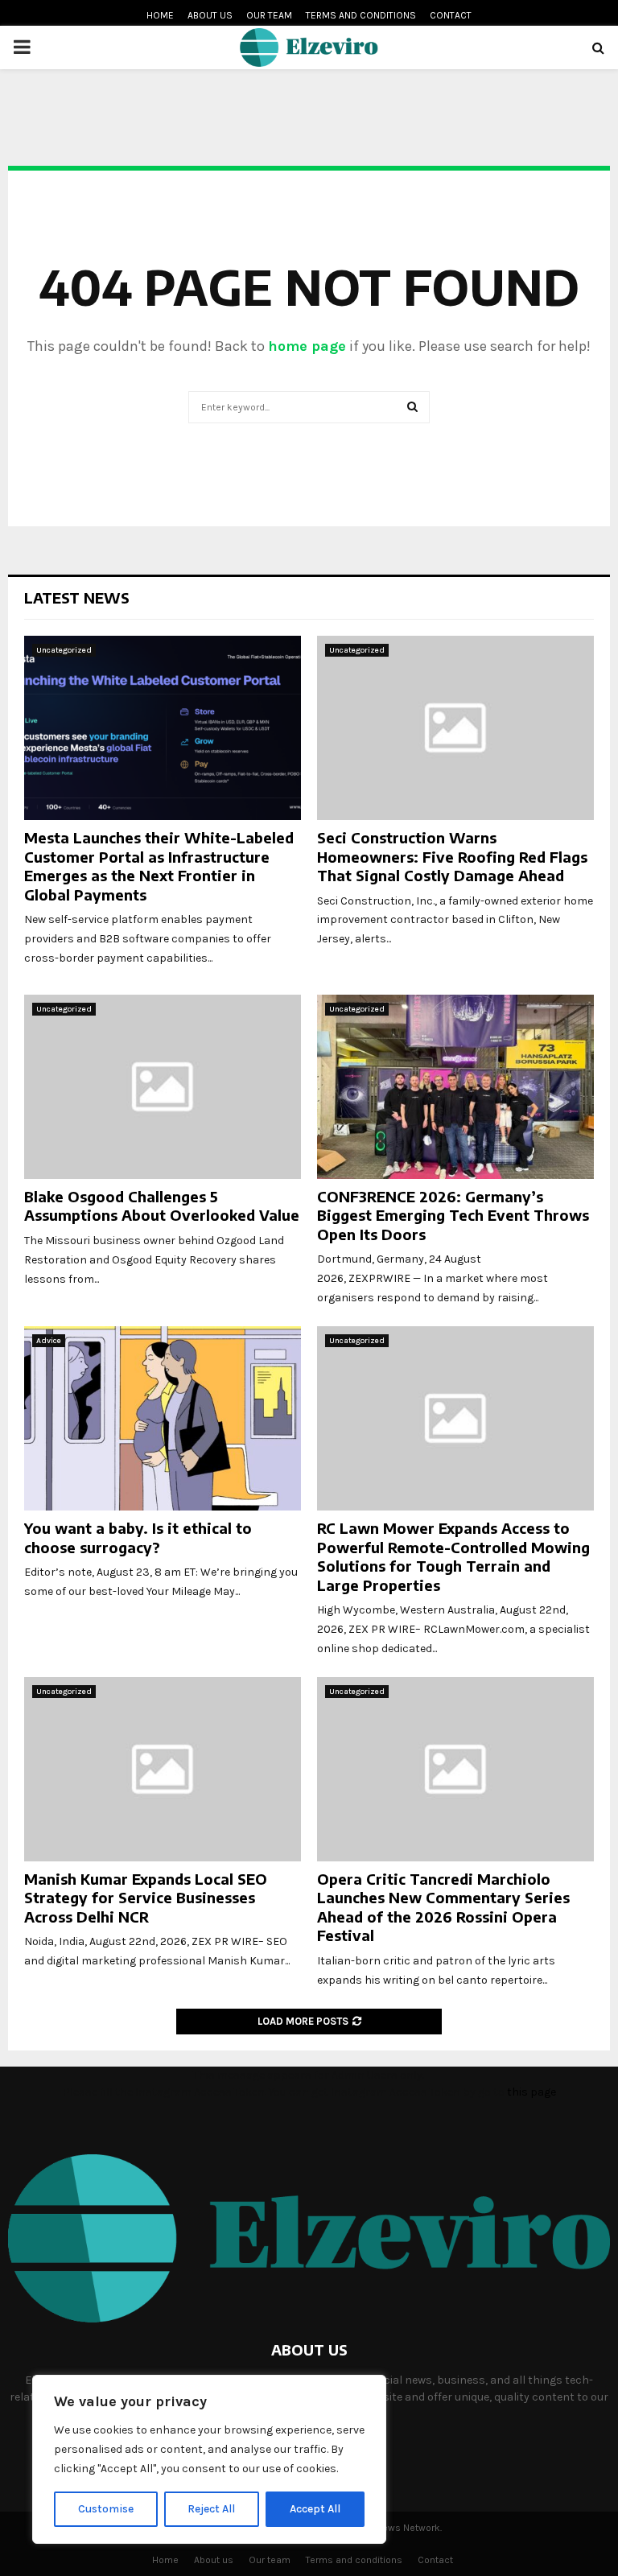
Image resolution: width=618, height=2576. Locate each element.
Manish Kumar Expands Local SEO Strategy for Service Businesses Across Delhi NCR (146, 1898)
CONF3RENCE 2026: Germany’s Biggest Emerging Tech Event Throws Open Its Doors (453, 1215)
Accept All (315, 2509)
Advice (49, 1341)
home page (307, 346)
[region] (209, 2459)
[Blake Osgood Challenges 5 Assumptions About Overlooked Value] (163, 1087)
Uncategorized (64, 650)
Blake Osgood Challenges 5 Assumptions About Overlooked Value (162, 1206)
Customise (106, 2509)
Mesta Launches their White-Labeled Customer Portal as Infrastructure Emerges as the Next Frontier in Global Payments (159, 866)
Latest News (77, 598)
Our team (269, 15)
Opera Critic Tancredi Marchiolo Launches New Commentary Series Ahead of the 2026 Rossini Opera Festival (443, 1907)
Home (160, 15)
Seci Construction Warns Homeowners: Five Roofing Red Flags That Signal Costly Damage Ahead (452, 856)
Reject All (211, 2509)
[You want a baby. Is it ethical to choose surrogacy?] (163, 1418)
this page (531, 2092)
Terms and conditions (361, 15)
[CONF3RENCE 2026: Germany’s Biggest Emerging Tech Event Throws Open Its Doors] (455, 1087)
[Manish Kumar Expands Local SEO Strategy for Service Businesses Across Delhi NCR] (163, 1769)
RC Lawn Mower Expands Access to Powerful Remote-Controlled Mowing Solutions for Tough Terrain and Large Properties (453, 1556)
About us (210, 15)
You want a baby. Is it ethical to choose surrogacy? (138, 1537)
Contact (451, 15)
